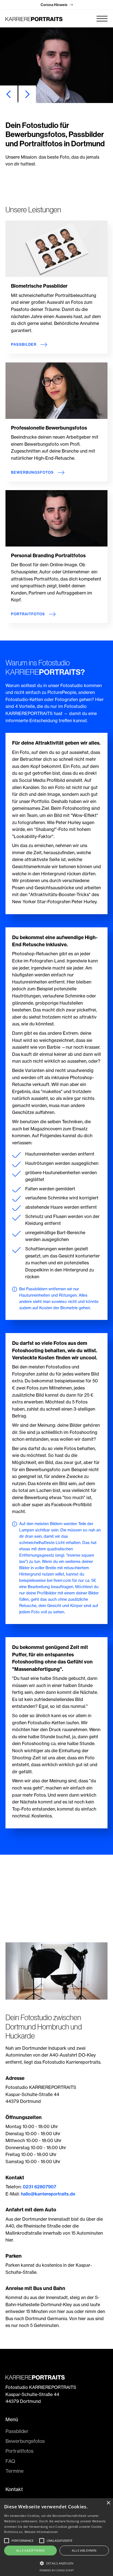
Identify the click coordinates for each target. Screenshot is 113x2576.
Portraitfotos (19, 2451)
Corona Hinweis (57, 5)
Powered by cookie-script (57, 2570)
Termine (15, 2471)
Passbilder (17, 2431)
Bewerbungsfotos (25, 2441)
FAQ (10, 2461)
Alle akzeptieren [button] (30, 2550)
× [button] (108, 2503)
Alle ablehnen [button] (84, 2550)
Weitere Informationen (41, 2532)
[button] (102, 19)
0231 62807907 (39, 2187)
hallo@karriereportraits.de (48, 2194)
